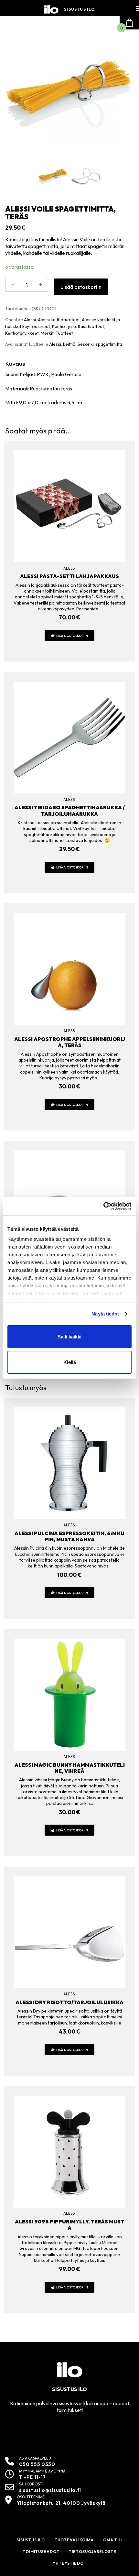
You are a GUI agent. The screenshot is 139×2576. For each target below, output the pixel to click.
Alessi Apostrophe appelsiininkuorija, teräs (70, 1042)
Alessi (30, 320)
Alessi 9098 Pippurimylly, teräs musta (69, 2225)
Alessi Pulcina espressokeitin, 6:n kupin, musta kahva (69, 1536)
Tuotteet (64, 333)
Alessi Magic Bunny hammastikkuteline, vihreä (70, 1768)
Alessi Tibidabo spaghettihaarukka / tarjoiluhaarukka (70, 810)
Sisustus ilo (79, 9)
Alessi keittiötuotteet (59, 320)
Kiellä (70, 1362)
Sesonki (86, 344)
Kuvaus (15, 364)
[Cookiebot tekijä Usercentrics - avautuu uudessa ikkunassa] (103, 1206)
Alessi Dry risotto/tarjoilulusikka (69, 2002)
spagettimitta (109, 344)
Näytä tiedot (105, 1314)
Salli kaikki (69, 1337)
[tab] (69, 383)
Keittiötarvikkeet (22, 333)
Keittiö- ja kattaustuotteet (78, 326)
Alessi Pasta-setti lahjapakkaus (69, 576)
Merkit (47, 333)
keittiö (69, 344)
